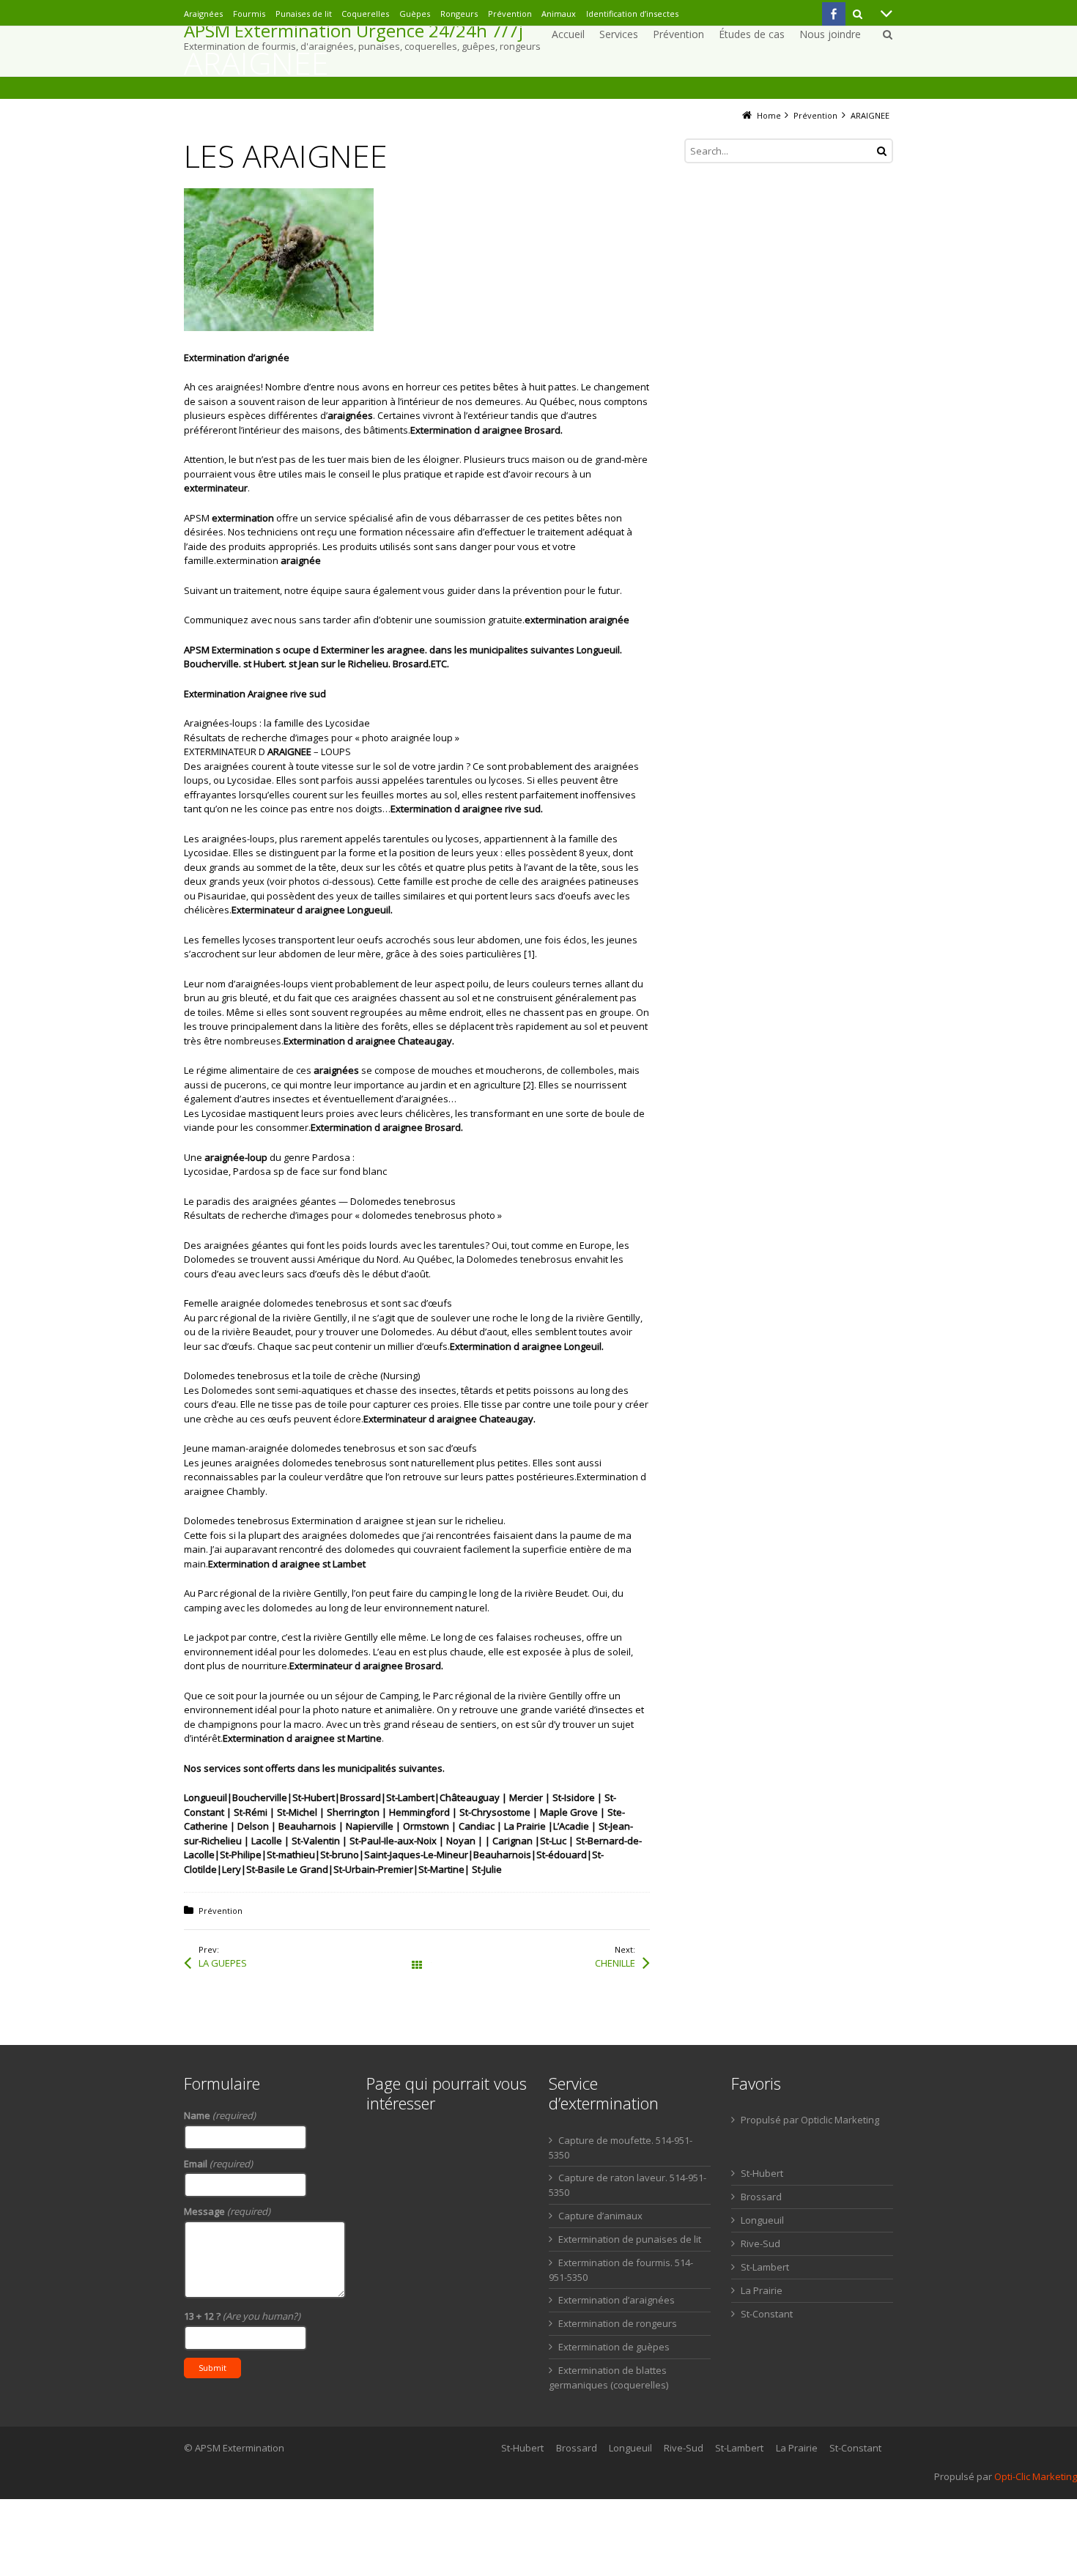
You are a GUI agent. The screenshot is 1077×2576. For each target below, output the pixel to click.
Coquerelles (365, 14)
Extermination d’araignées (617, 2300)
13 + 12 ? (242, 2316)
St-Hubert (762, 2173)
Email (218, 2164)
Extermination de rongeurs (618, 2323)
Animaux (559, 14)
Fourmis (249, 14)
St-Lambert (765, 2267)
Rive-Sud (760, 2243)
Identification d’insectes (632, 14)
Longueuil (762, 2220)
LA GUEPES (223, 1963)
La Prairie (762, 2290)
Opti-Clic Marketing (1036, 2476)
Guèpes (415, 14)
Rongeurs (459, 14)
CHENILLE (615, 1963)
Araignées (203, 14)
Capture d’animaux (600, 2216)
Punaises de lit (304, 14)
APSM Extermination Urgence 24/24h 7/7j (354, 31)
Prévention (510, 14)
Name (220, 2115)
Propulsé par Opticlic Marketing (810, 2120)
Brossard (761, 2197)
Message (227, 2211)
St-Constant (767, 2314)
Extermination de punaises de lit (630, 2239)
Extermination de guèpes (614, 2347)
